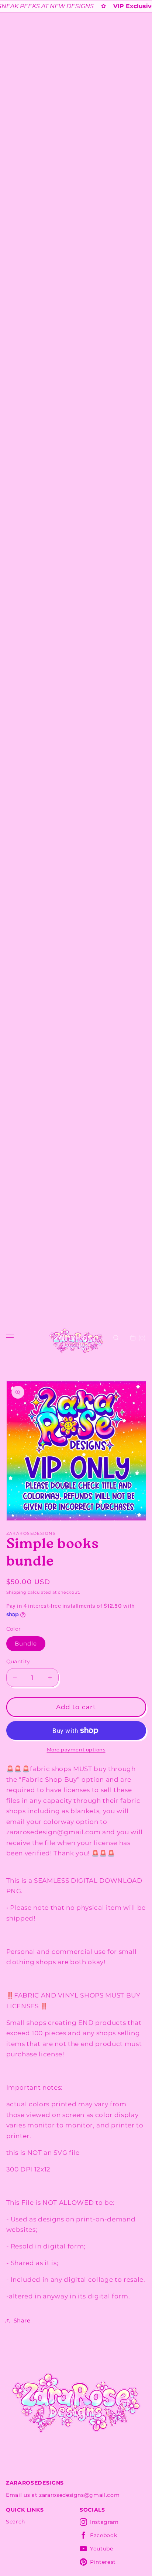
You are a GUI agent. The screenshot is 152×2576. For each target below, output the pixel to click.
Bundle (26, 1643)
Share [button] (22, 2320)
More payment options (76, 1750)
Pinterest (103, 2562)
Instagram (104, 2522)
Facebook (103, 2535)
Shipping (16, 1592)
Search (15, 2522)
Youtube (102, 2549)
